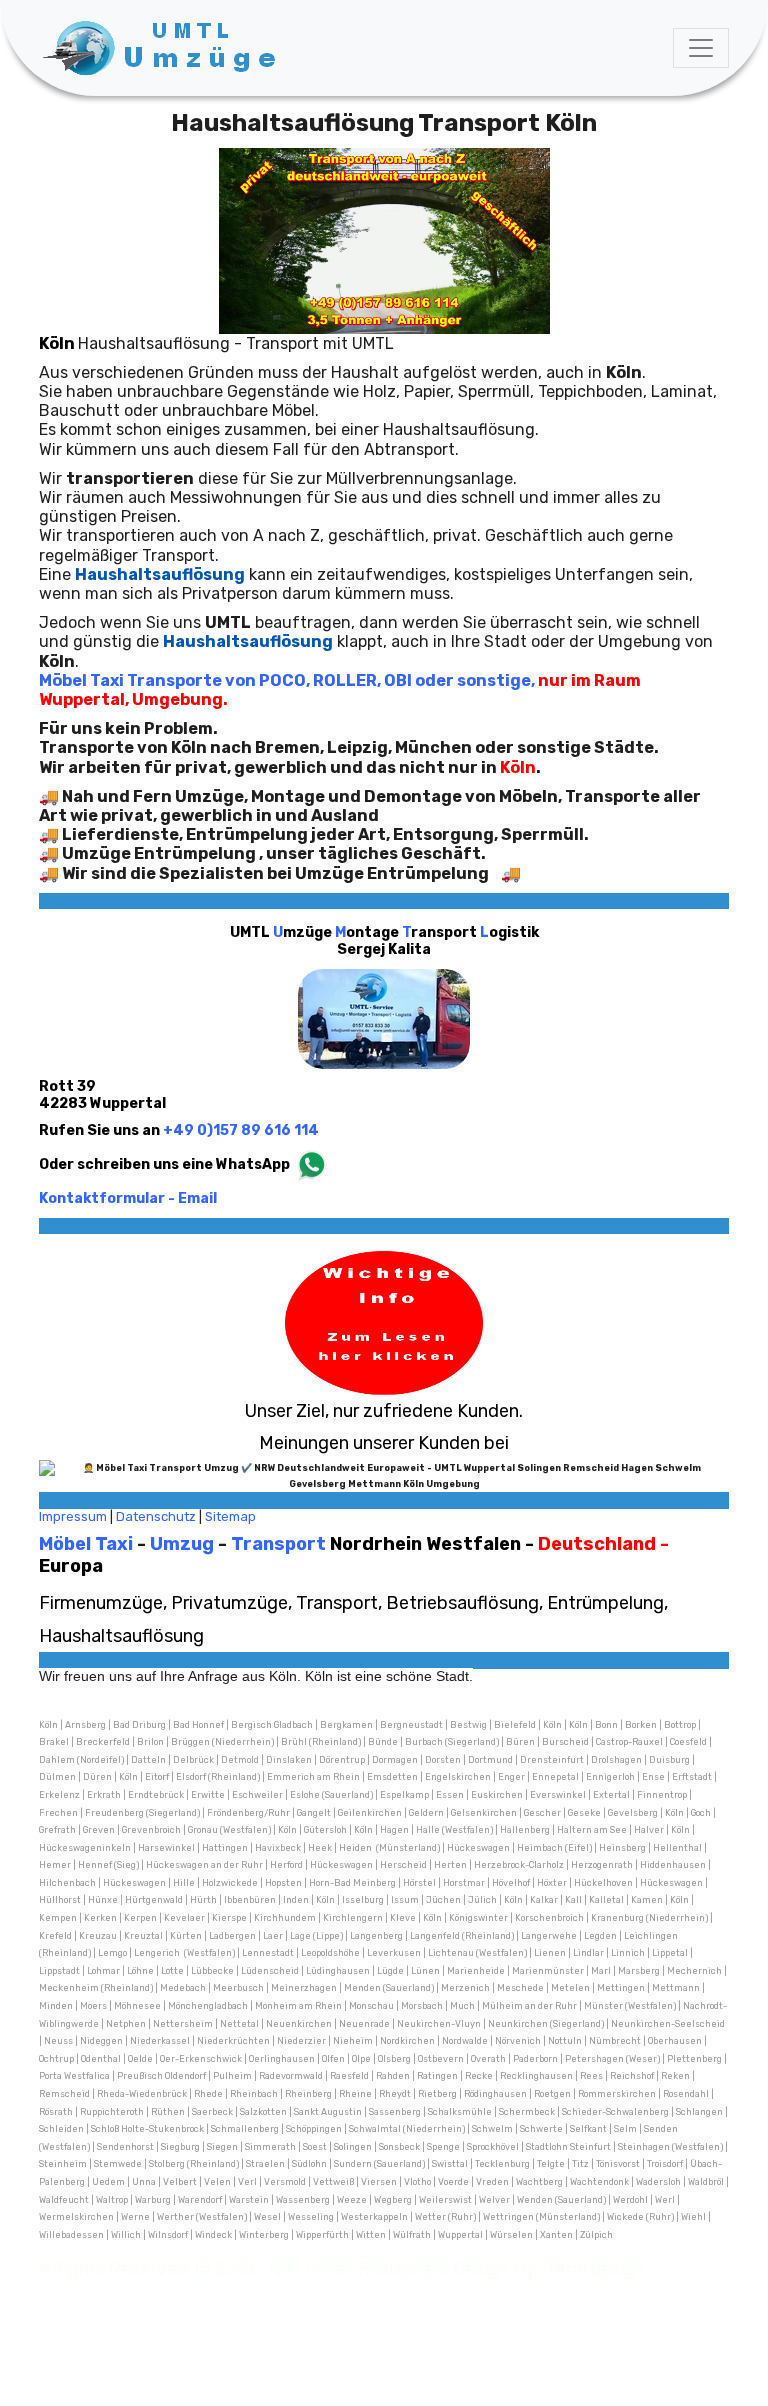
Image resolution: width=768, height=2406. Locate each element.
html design (597, 2269)
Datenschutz (156, 1516)
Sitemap (230, 1516)
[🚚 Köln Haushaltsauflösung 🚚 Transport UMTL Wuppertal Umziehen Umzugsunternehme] (162, 48)
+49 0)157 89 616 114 (241, 1130)
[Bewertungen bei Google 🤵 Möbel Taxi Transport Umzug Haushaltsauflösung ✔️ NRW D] (384, 1475)
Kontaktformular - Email (128, 1198)
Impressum (73, 1516)
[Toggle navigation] (701, 48)
